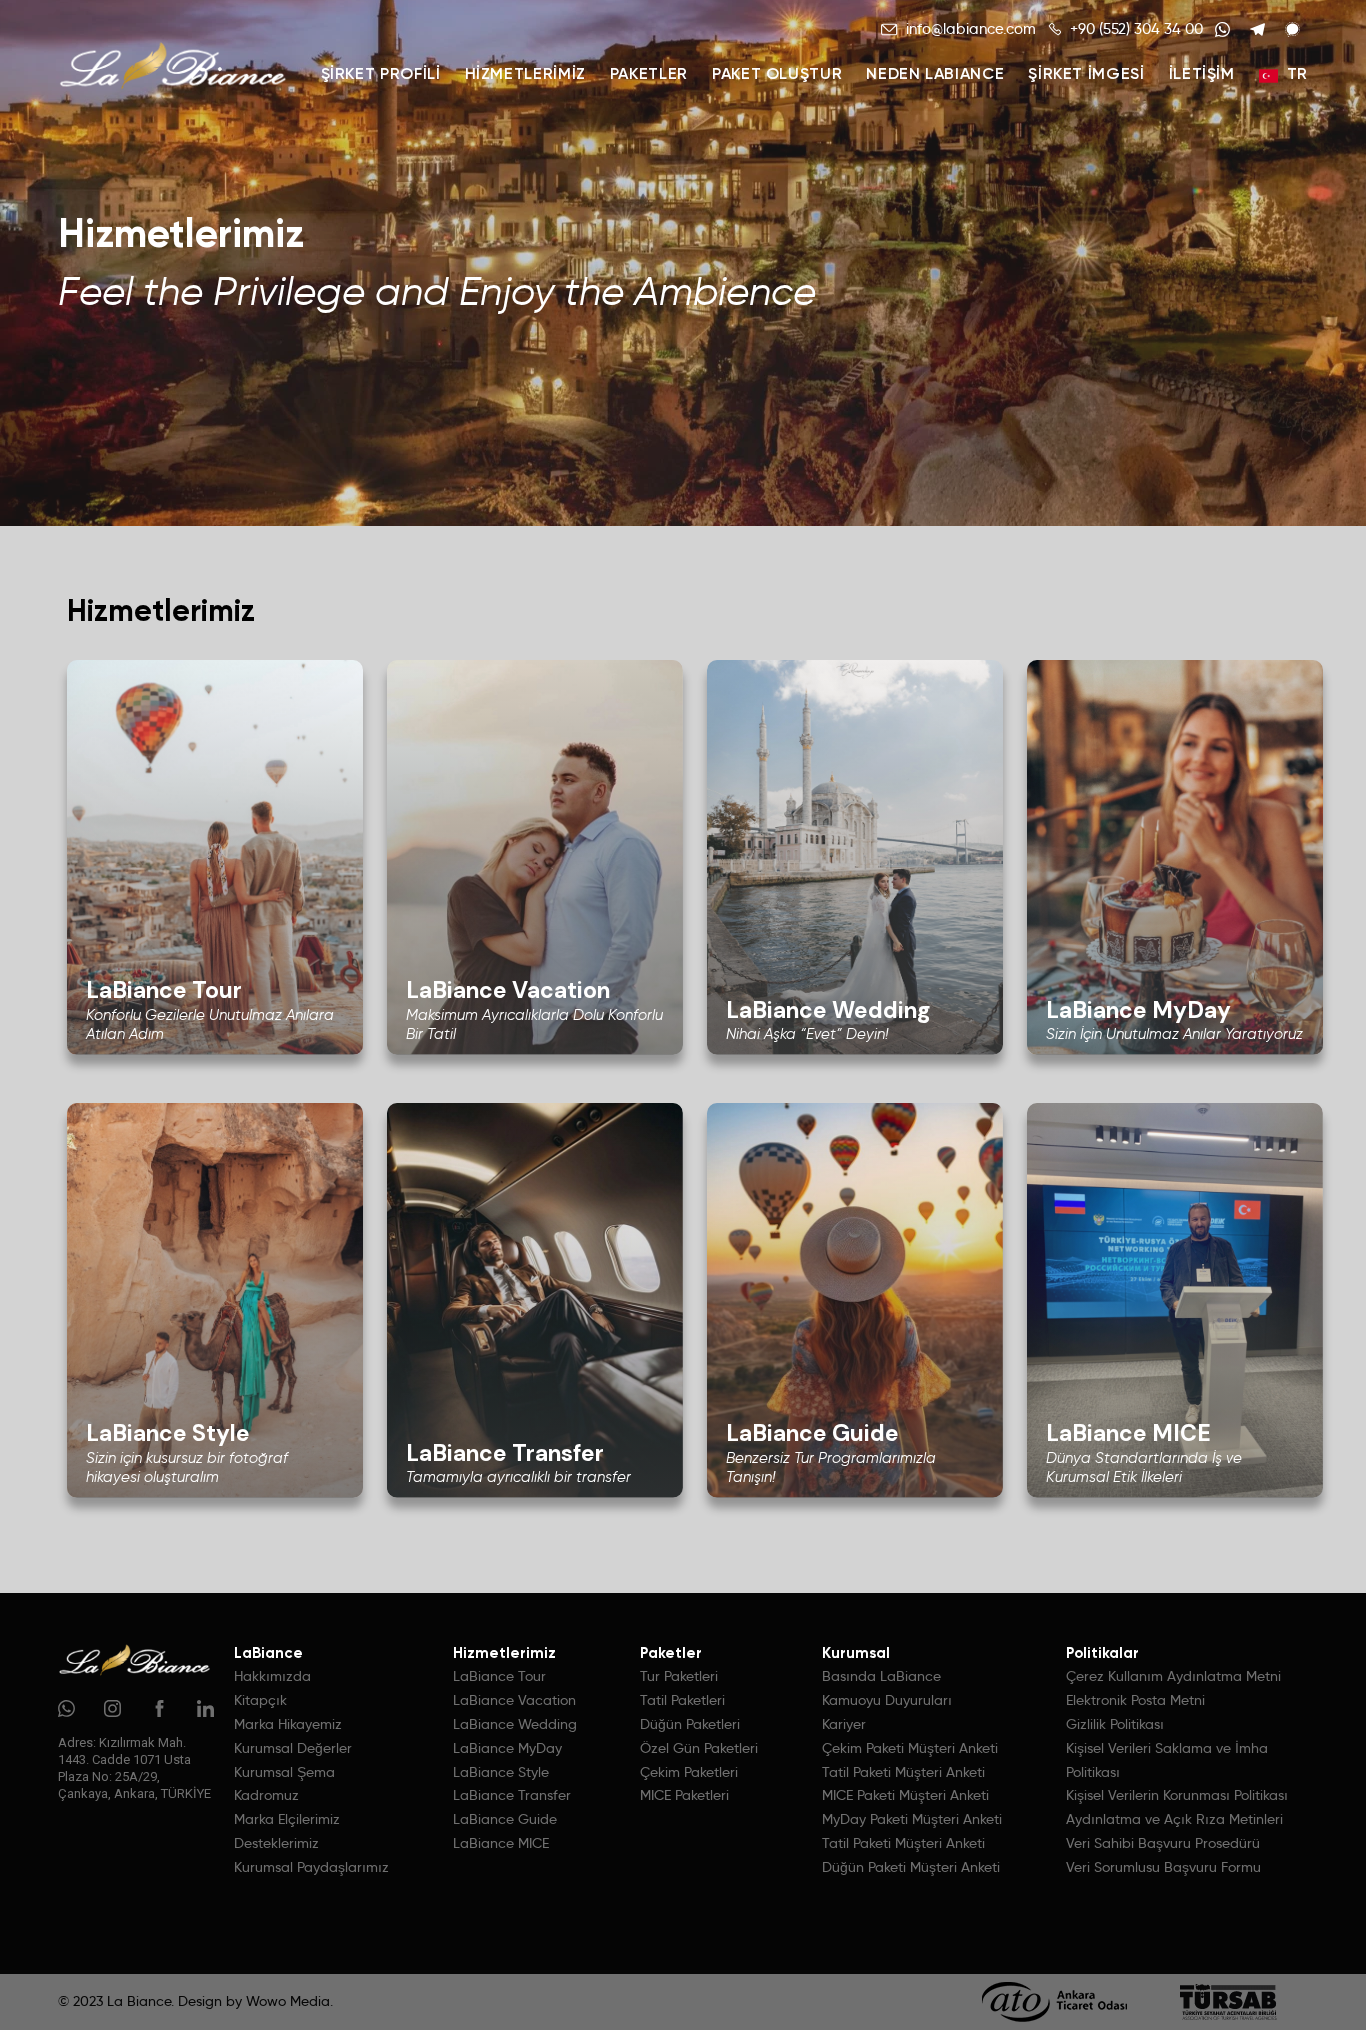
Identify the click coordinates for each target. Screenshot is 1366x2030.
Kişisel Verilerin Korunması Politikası (1177, 1795)
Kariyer (844, 1724)
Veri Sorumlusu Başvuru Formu (1163, 1867)
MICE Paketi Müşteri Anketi (905, 1795)
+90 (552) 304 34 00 (1136, 29)
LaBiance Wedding (515, 1724)
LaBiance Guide (505, 1819)
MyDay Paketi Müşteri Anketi (912, 1819)
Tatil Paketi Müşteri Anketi (903, 1772)
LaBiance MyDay (507, 1748)
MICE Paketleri (684, 1795)
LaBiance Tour (499, 1676)
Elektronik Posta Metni (1135, 1700)
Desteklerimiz (276, 1843)
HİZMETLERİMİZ (525, 75)
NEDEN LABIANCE (935, 75)
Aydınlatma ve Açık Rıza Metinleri (1174, 1819)
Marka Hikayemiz (288, 1724)
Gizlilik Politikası (1115, 1724)
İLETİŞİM (1202, 75)
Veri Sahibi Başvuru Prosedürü (1163, 1843)
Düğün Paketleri (690, 1724)
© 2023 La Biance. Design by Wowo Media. (195, 2001)
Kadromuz (266, 1795)
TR (1297, 75)
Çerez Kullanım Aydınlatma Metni (1173, 1676)
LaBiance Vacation (514, 1700)
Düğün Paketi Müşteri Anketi (911, 1867)
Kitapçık (260, 1700)
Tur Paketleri (679, 1676)
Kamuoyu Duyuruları (887, 1700)
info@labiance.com (971, 29)
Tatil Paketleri (682, 1700)
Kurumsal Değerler (293, 1748)
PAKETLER (649, 75)
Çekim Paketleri (689, 1772)
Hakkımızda (272, 1676)
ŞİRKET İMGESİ (1086, 75)
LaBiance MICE (501, 1843)
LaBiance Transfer (512, 1795)
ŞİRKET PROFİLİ (381, 75)
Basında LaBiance (881, 1676)
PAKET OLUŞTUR (777, 75)
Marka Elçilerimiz (287, 1819)
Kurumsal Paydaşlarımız (311, 1867)
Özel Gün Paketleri (699, 1748)
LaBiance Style (501, 1772)
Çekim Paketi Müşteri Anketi (910, 1748)
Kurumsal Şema (284, 1772)
